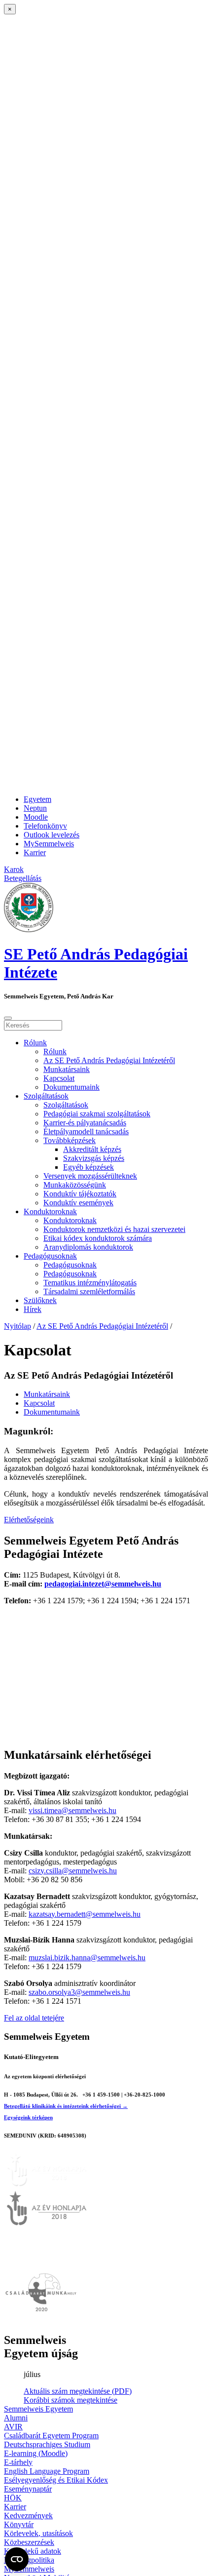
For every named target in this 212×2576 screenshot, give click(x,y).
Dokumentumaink (71, 1087)
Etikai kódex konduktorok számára (98, 1238)
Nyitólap (18, 1326)
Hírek (33, 1309)
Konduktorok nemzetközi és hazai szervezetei (114, 1229)
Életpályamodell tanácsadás (86, 1131)
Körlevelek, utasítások (38, 2533)
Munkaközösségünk (75, 1185)
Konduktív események (78, 1203)
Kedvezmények (28, 2516)
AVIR (13, 2427)
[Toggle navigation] (8, 1018)
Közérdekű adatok (33, 2551)
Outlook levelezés (52, 835)
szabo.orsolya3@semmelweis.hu (79, 1992)
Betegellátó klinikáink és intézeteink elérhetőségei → (66, 2106)
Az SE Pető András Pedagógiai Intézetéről (109, 1060)
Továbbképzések (70, 1140)
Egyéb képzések (88, 1167)
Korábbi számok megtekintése (71, 2400)
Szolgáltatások (46, 1096)
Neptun (35, 808)
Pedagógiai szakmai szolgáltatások (97, 1114)
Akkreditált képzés (92, 1149)
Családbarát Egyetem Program (51, 2436)
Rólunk (35, 1043)
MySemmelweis (49, 844)
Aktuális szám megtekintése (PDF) (78, 2391)
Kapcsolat (59, 1078)
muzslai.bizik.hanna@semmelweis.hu (87, 1958)
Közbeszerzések (29, 2542)
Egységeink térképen (28, 2117)
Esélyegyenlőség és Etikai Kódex (56, 2480)
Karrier (35, 852)
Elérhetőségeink (29, 1520)
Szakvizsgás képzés (94, 1158)
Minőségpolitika (29, 2560)
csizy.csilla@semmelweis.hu (73, 1871)
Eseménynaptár (28, 2489)
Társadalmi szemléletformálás (89, 1291)
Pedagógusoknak (50, 1256)
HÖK (13, 2498)
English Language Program (47, 2471)
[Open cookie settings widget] (17, 2559)
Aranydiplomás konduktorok (88, 1247)
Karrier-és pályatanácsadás (85, 1123)
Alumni (16, 2418)
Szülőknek (40, 1300)
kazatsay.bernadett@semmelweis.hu (85, 1914)
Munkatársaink (67, 1069)
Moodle (36, 817)
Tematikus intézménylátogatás (90, 1283)
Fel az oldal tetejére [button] (34, 2018)
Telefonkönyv (45, 826)
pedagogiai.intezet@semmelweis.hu (103, 1584)
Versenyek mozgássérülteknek (90, 1176)
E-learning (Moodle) (36, 2453)
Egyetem (37, 799)
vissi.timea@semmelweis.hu (72, 1810)
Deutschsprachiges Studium (47, 2444)
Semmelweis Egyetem (38, 2409)
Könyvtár (19, 2524)
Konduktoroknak (50, 1211)
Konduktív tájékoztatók (80, 1194)
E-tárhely (18, 2462)
